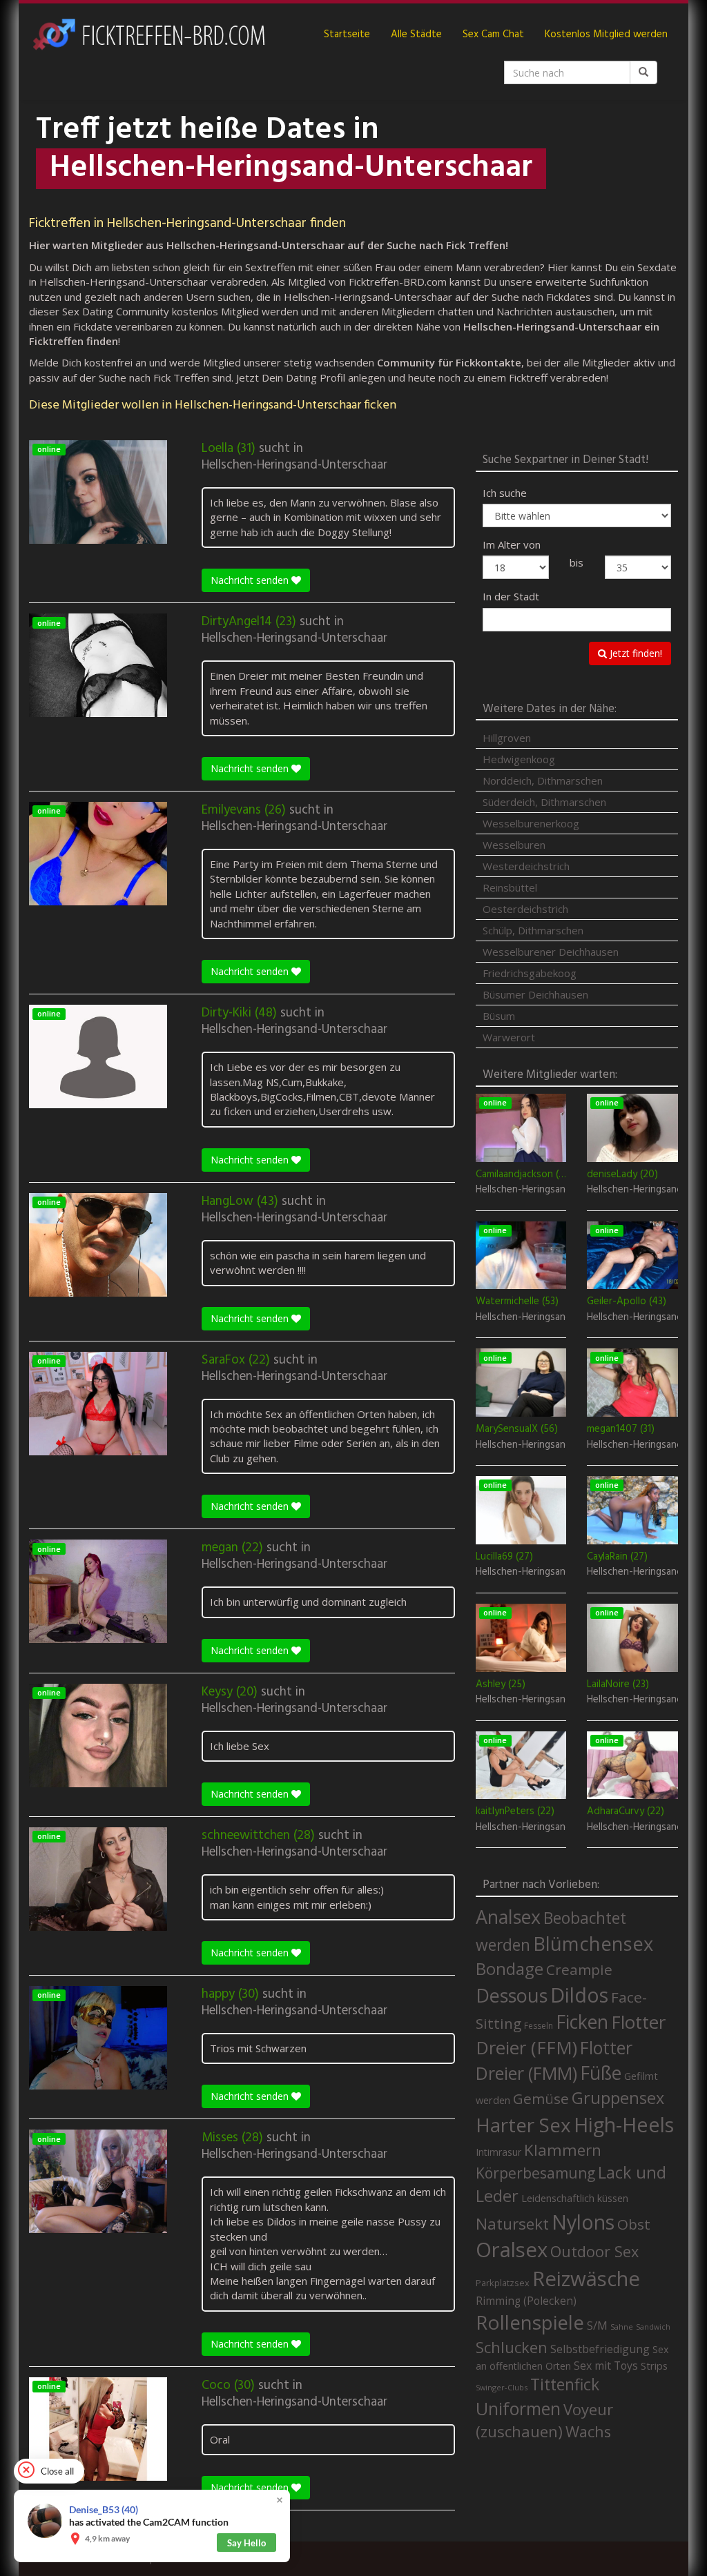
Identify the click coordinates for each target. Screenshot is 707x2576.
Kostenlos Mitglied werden (606, 35)
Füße (601, 2073)
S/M (597, 2325)
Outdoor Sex (594, 2251)
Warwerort (509, 1037)
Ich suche (505, 493)
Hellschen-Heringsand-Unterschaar (294, 465)
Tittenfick (565, 2385)
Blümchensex (593, 1944)
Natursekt (512, 2224)
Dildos (579, 1995)
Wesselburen (514, 845)
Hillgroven (507, 738)
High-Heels (624, 2124)
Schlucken (512, 2347)
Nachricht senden (251, 580)
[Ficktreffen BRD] (148, 35)
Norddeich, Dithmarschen (543, 780)
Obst (634, 2224)
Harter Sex (523, 2125)
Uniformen (518, 2408)
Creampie (579, 1969)
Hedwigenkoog (519, 759)
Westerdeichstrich (526, 866)
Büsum (499, 1016)
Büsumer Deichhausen (535, 994)
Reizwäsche (586, 2279)
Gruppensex (618, 2098)
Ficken (582, 2022)
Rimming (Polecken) (526, 2301)
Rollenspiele (530, 2322)
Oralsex (512, 2250)
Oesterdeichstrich (525, 909)
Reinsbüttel (510, 887)
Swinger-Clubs (502, 2387)
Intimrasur (498, 2152)
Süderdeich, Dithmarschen (544, 802)
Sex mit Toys (606, 2366)
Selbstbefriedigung (600, 2349)
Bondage (510, 1969)
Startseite (347, 35)
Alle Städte (416, 35)
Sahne (622, 2327)
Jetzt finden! (635, 653)
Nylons (583, 2222)
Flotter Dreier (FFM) (571, 2035)
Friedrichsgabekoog (530, 973)
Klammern (563, 2150)
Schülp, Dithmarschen (533, 930)
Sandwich (653, 2327)
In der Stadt (511, 596)
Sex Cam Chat (493, 35)
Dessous (512, 1995)
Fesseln (539, 2026)
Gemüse (541, 2098)
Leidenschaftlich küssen (575, 2198)
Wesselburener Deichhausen (551, 952)
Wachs (588, 2431)
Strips (654, 2366)
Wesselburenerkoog (531, 823)
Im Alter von (512, 544)
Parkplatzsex (503, 2283)
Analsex (508, 1917)
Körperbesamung (535, 2173)
